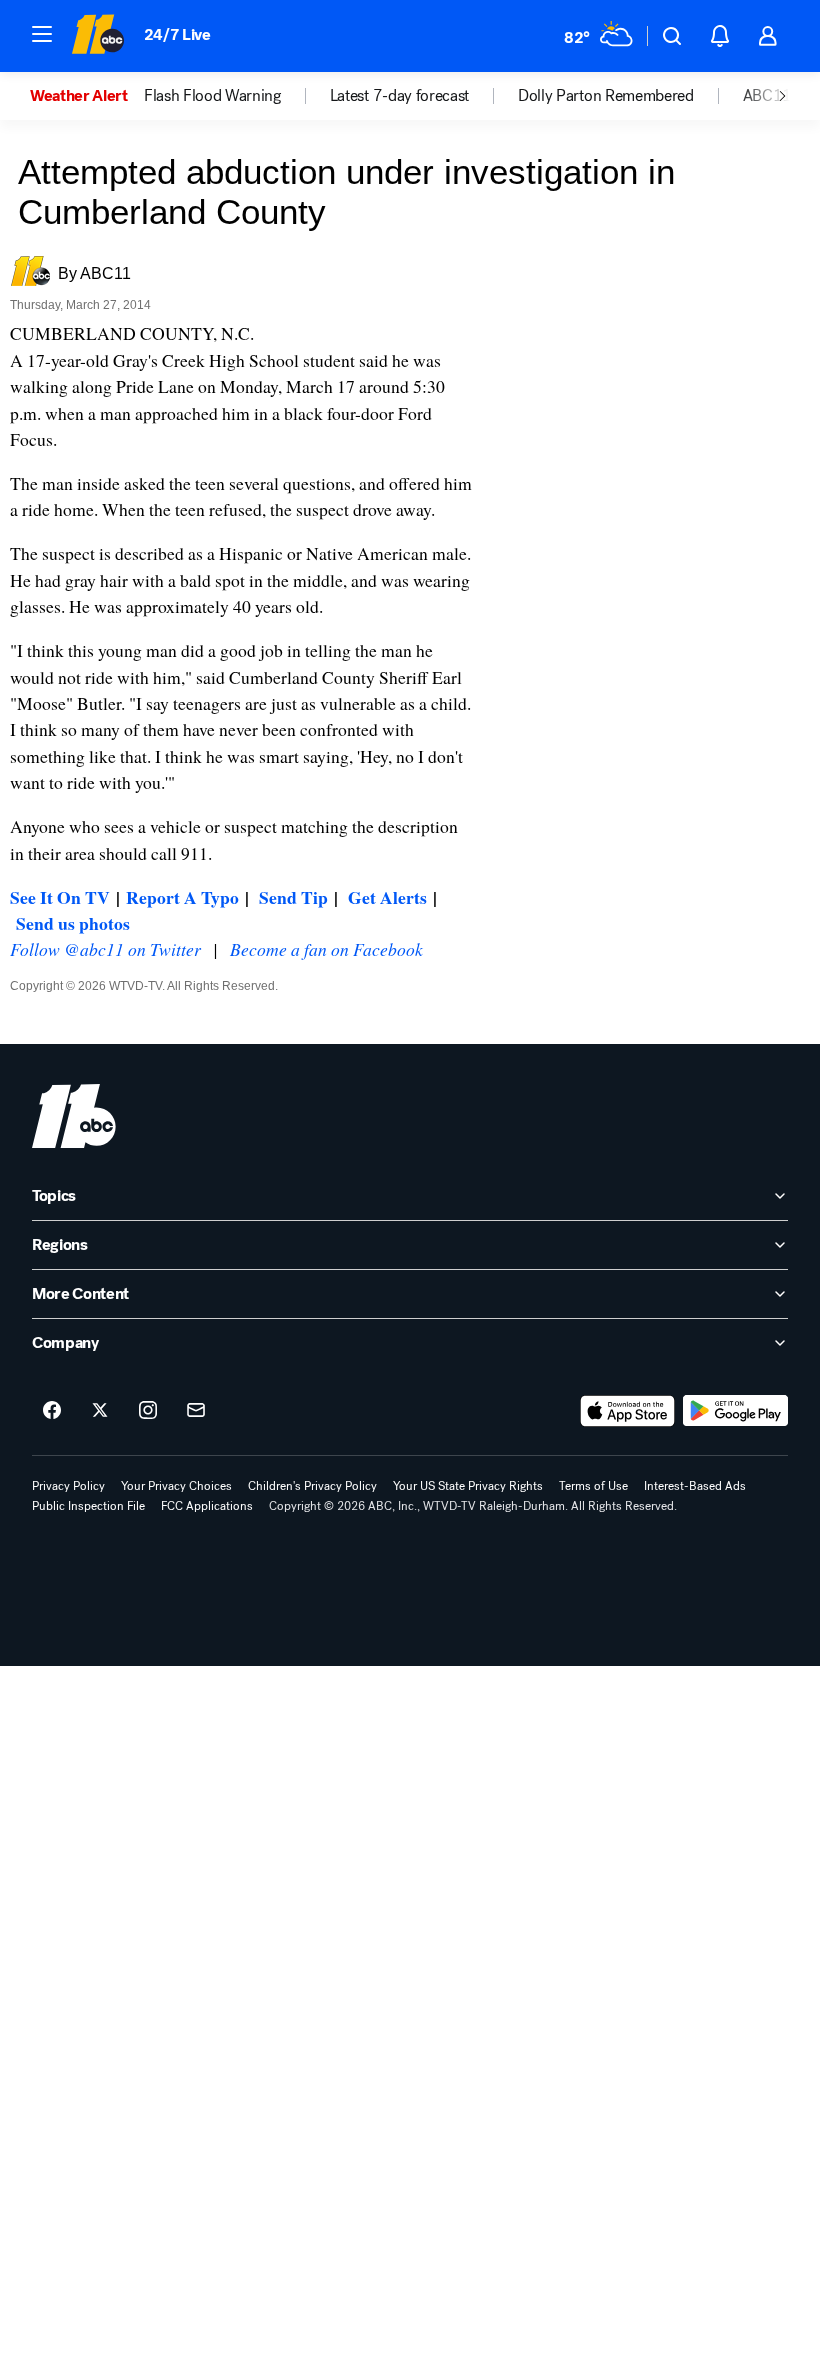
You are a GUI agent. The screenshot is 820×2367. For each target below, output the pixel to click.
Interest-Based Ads (695, 1486)
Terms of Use (593, 1486)
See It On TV (60, 897)
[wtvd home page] (74, 1116)
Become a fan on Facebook (326, 949)
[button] (42, 34)
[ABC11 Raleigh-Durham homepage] (97, 36)
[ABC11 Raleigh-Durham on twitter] (100, 1411)
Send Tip (293, 897)
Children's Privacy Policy (312, 1486)
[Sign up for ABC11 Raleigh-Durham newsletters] (196, 1411)
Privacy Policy (68, 1486)
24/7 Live (177, 34)
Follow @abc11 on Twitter (105, 949)
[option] (87, 96)
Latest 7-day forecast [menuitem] (399, 96)
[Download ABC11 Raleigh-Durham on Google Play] (735, 1411)
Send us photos (73, 923)
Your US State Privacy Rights (468, 1486)
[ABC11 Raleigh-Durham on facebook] (52, 1411)
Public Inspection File (88, 1506)
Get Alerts (387, 897)
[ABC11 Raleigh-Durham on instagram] (148, 1411)
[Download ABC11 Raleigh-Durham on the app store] (628, 1411)
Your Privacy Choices (176, 1486)
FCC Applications (207, 1506)
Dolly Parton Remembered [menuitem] (606, 96)
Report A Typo (182, 897)
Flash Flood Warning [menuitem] (212, 96)
